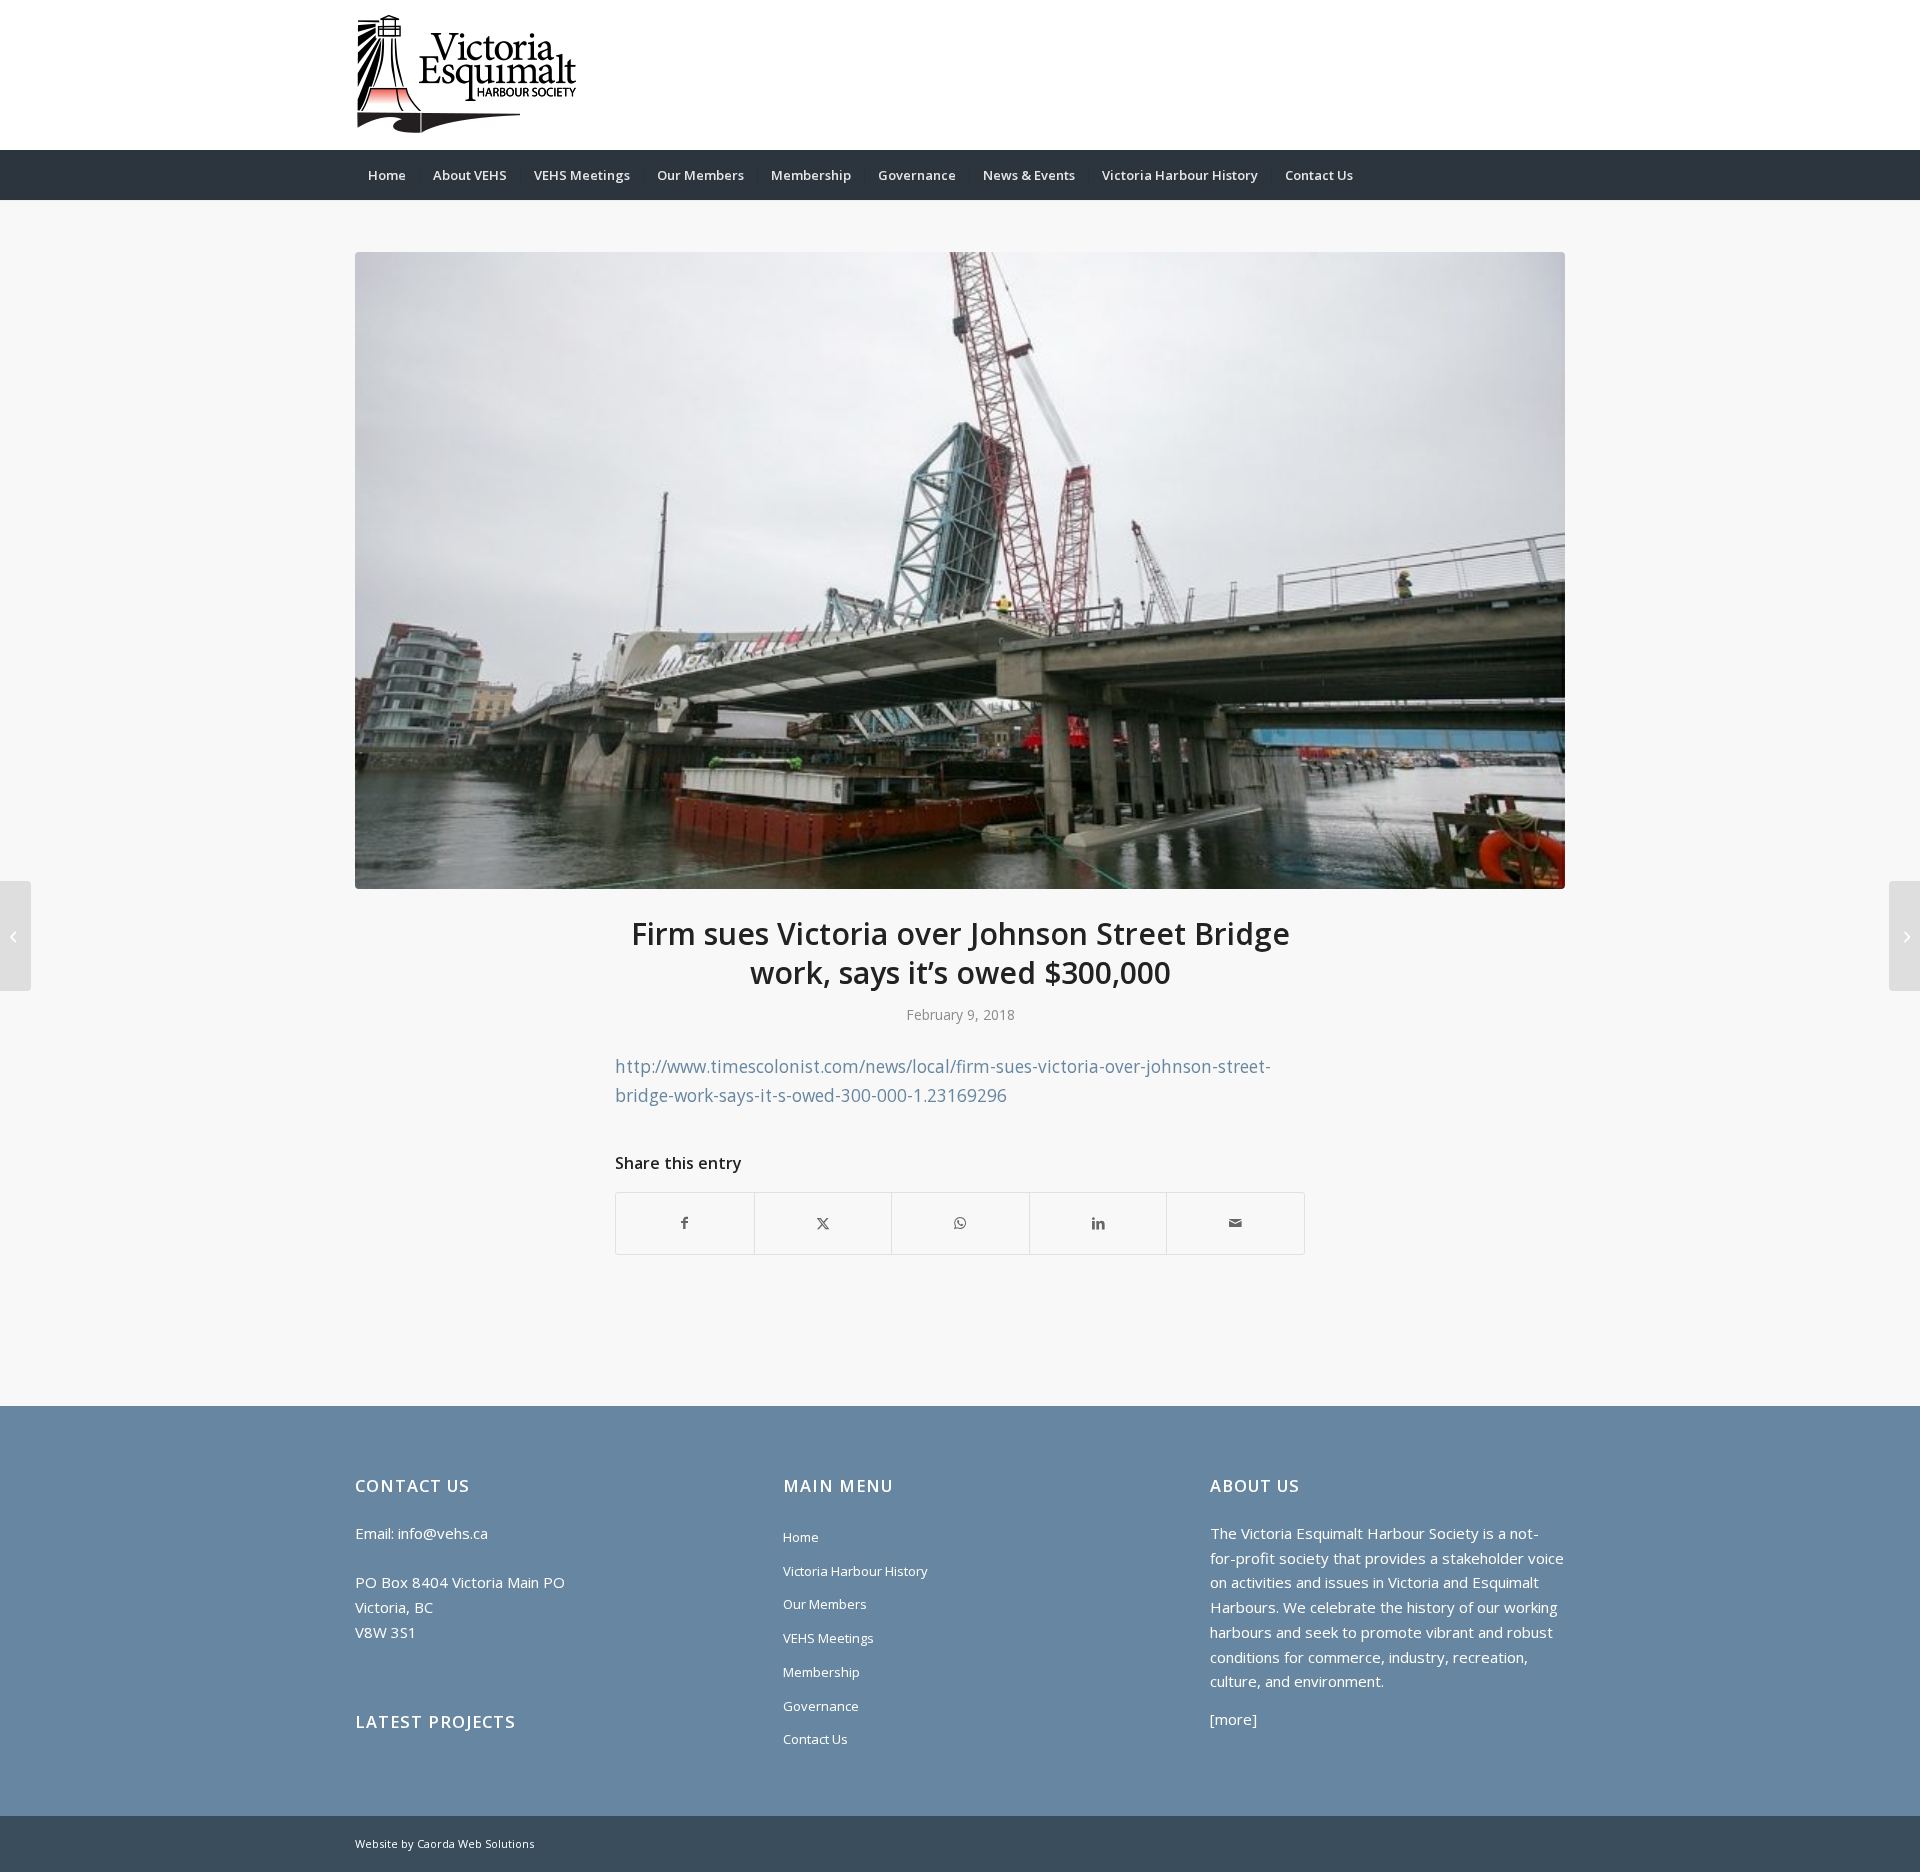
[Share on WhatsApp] (960, 1223)
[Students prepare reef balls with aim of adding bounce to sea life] (15, 936)
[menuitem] (387, 175)
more (1233, 1719)
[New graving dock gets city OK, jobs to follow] (1904, 936)
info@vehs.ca (443, 1533)
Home (801, 1537)
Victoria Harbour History (855, 1571)
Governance (821, 1706)
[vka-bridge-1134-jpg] (960, 570)
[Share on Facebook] (685, 1223)
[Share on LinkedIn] (1098, 1223)
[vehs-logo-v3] (467, 75)
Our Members (825, 1604)
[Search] (1552, 175)
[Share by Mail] (1235, 1223)
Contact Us (815, 1739)
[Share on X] (823, 1223)
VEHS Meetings (828, 1638)
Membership (821, 1672)
